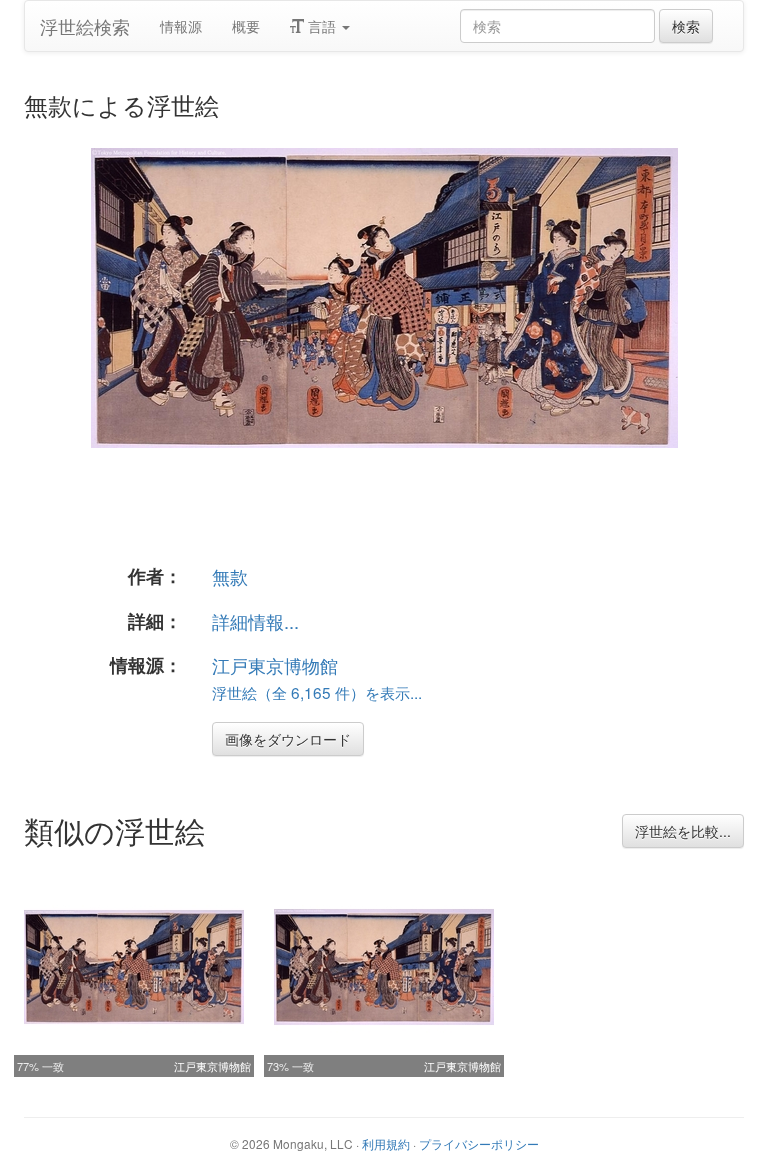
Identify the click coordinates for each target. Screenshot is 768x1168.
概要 (246, 26)
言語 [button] (322, 26)
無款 (230, 576)
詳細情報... (255, 621)
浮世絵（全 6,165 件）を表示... (317, 692)
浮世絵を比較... (683, 831)
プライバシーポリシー (479, 1143)
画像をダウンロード (288, 739)
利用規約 (386, 1143)
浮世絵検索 (85, 26)
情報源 (181, 26)
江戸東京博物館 (275, 665)
